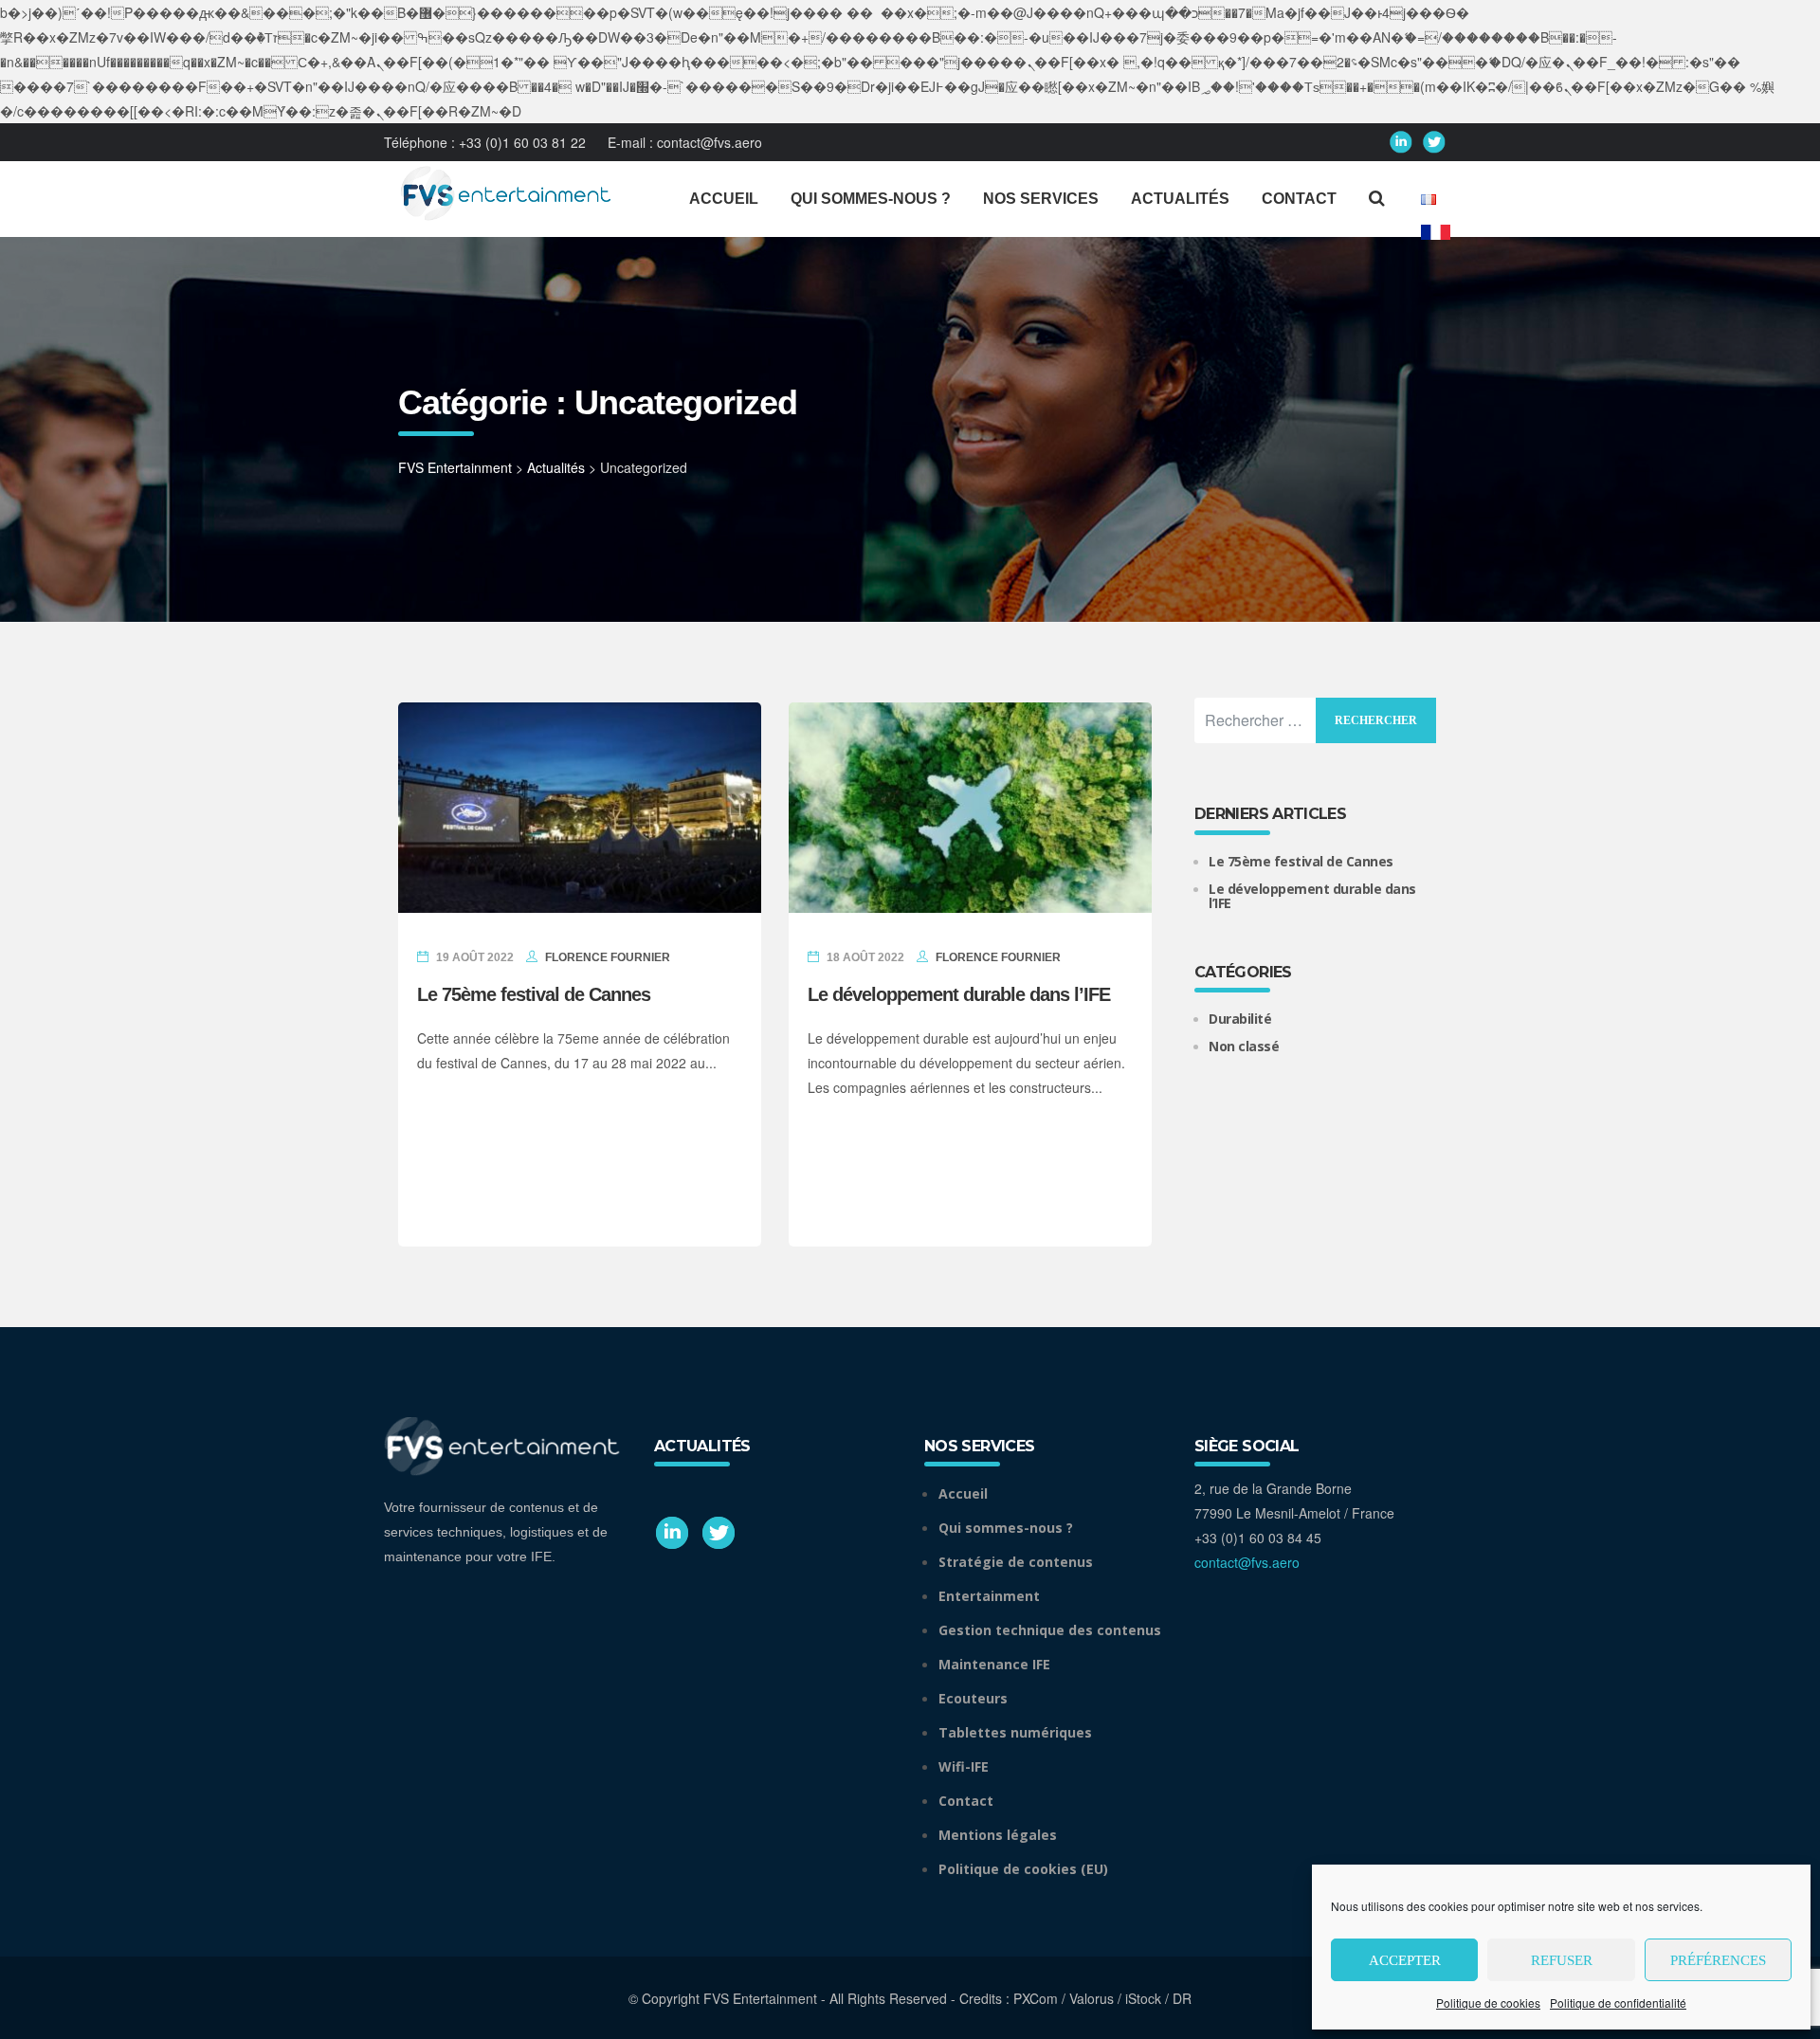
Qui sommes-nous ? (1006, 1528)
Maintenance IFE (994, 1664)
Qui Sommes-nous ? (871, 199)
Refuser (1562, 1960)
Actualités (1180, 199)
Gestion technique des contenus (1050, 1630)
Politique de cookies (1488, 2003)
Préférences (1718, 1960)
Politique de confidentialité (1618, 2003)
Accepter (1405, 1960)
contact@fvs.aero (710, 142)
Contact (1299, 199)
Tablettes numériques (1015, 1732)
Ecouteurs (973, 1698)
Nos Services (1041, 199)
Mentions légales (998, 1835)
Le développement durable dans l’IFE (959, 994)
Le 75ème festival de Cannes (538, 994)
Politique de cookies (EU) (1023, 1869)
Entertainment (989, 1596)
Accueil (724, 199)
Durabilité (1240, 1019)
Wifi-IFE (964, 1766)
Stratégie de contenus (1016, 1562)
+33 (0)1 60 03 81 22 (522, 142)
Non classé (1244, 1046)
